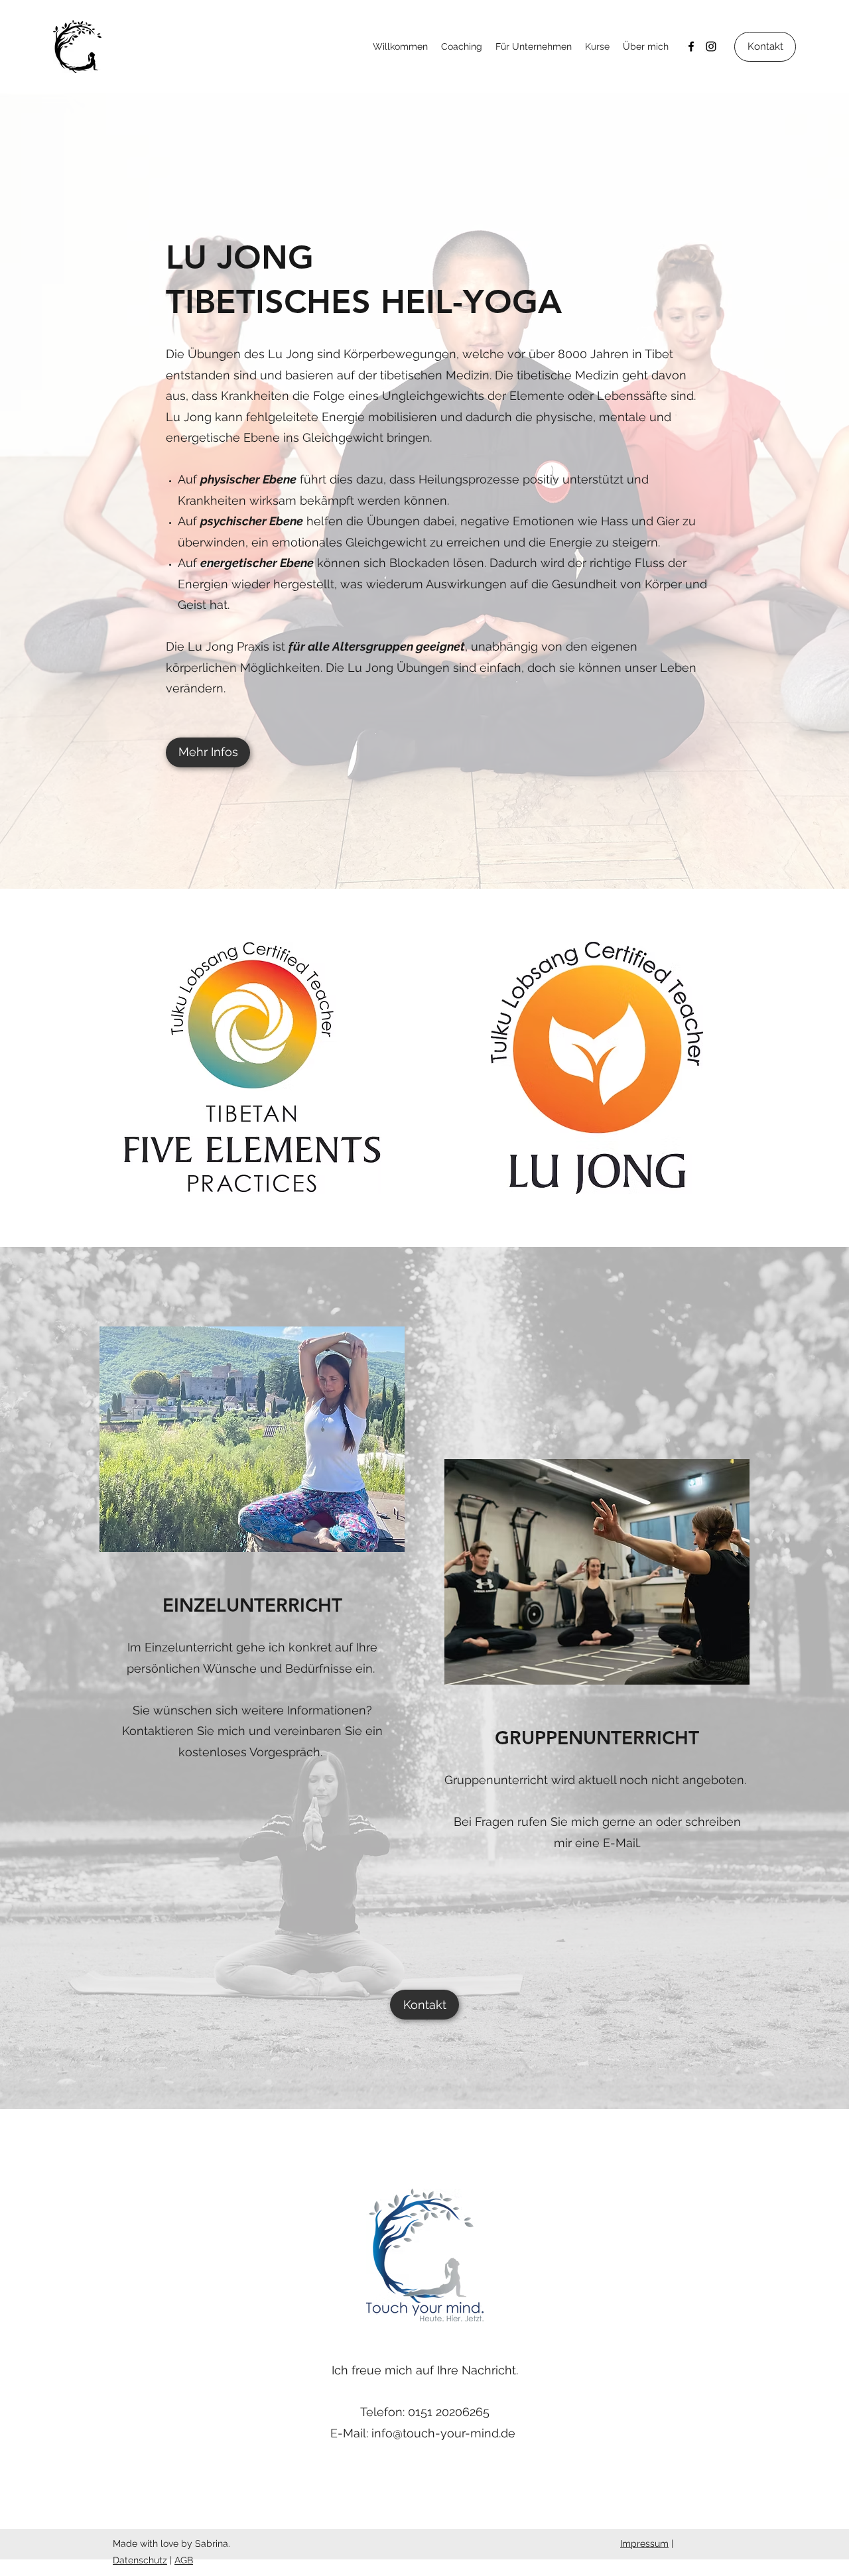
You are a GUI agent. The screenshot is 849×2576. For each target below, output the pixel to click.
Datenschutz (140, 2560)
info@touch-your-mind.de (443, 2433)
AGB (184, 2560)
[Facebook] (691, 46)
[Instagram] (711, 46)
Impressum (644, 2544)
